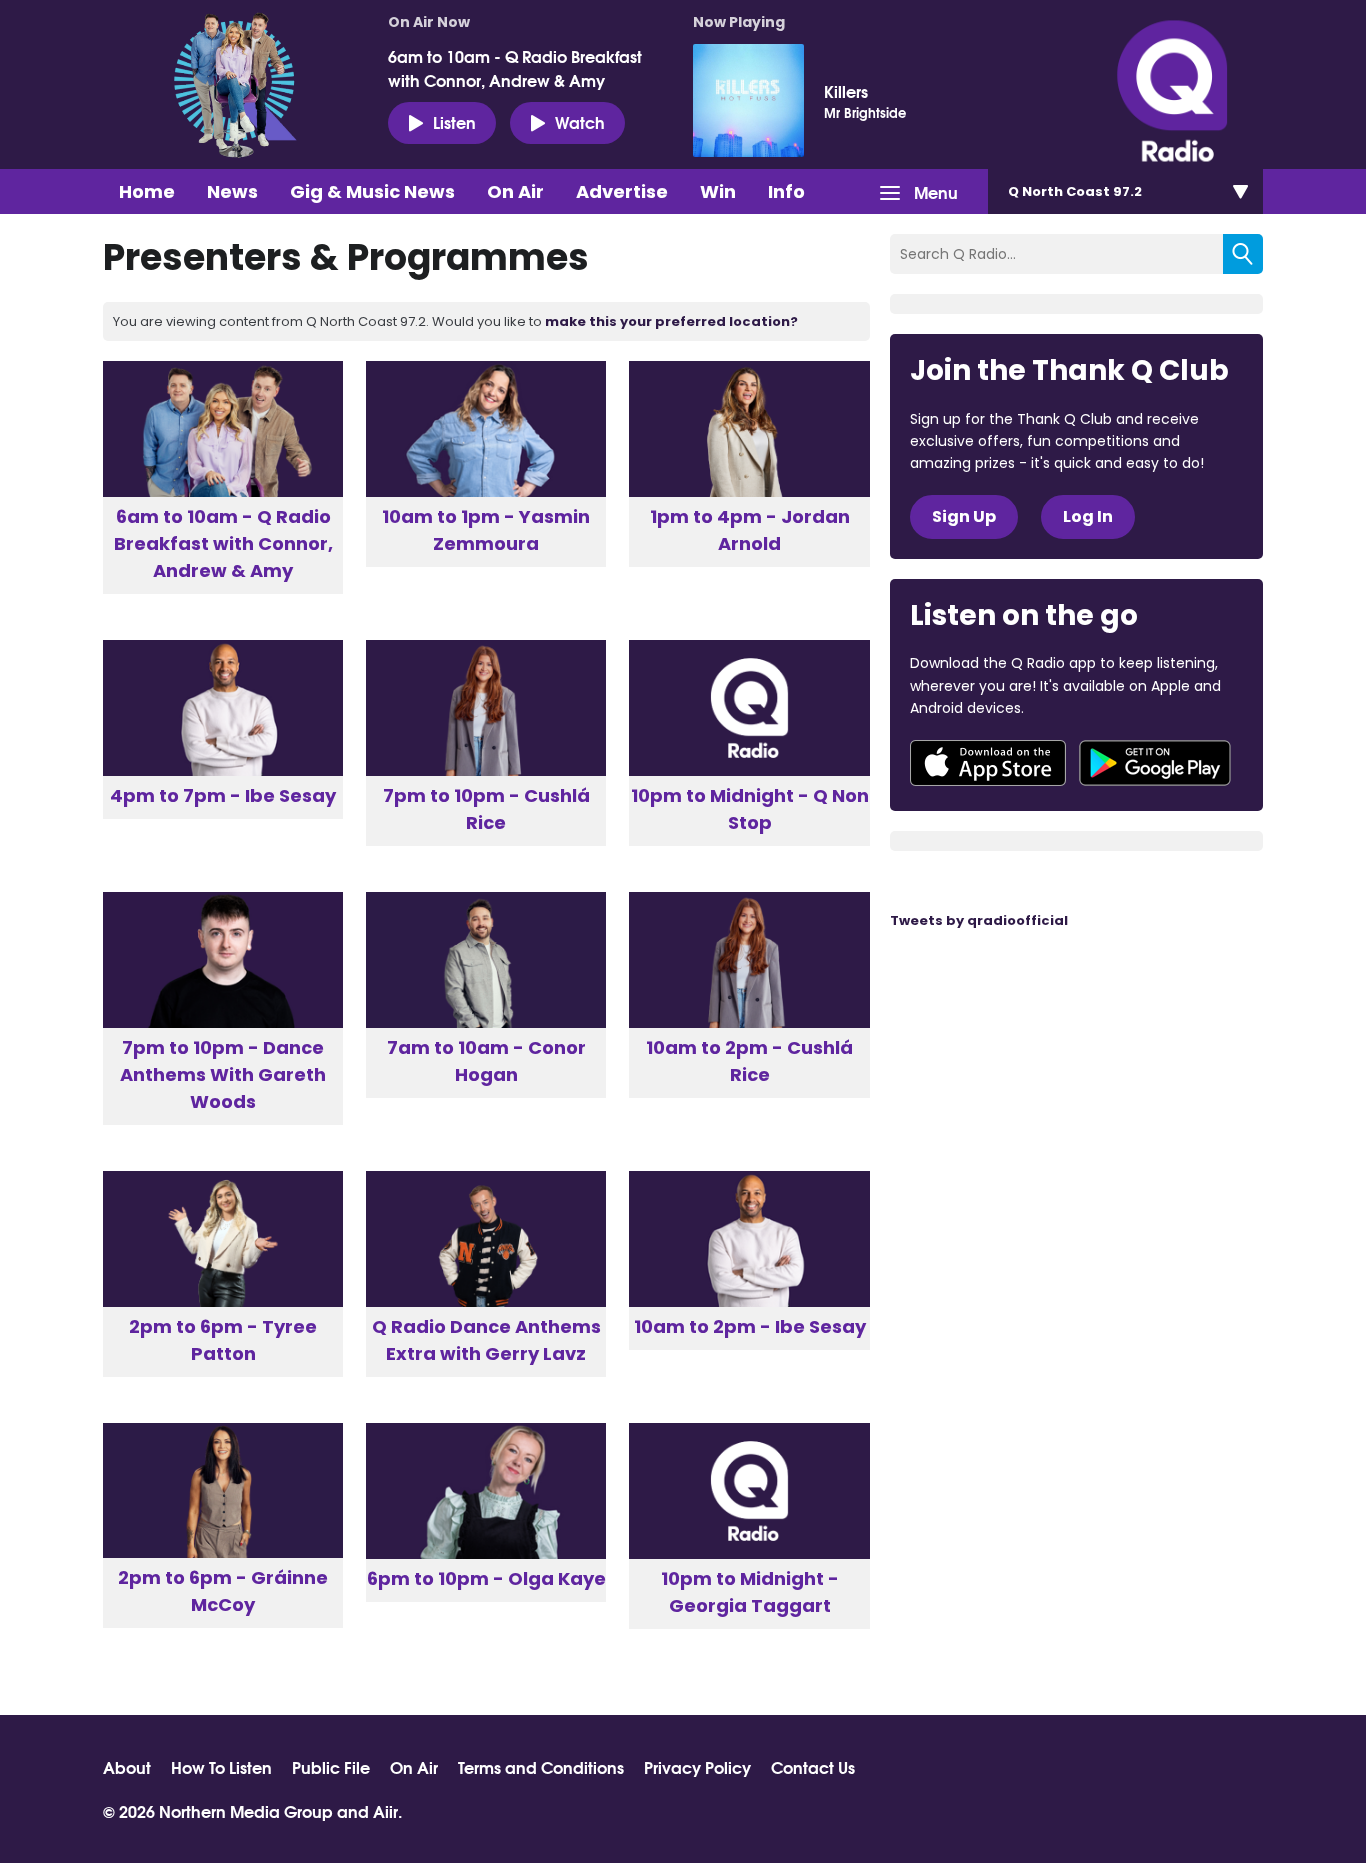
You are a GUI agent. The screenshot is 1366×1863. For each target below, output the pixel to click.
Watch (580, 121)
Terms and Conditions (541, 1767)
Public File (331, 1767)
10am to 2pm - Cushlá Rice (749, 1061)
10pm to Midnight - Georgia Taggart (750, 1592)
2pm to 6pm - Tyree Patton (223, 1340)
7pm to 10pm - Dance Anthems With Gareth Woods (223, 1074)
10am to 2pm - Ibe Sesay (750, 1326)
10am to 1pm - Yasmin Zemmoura (486, 530)
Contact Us (813, 1767)
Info (786, 191)
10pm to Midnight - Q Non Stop (750, 809)
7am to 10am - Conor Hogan (486, 1061)
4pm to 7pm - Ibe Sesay (223, 795)
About (127, 1767)
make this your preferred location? (671, 321)
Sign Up (964, 516)
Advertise (622, 191)
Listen (454, 121)
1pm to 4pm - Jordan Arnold (750, 530)
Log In (1088, 516)
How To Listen (221, 1767)
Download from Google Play (1155, 763)
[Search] (1243, 254)
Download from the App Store (988, 763)
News (232, 191)
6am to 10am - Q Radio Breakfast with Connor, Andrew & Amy (515, 68)
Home (147, 191)
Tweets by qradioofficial (979, 920)
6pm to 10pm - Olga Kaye (486, 1578)
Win (718, 191)
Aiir (385, 1810)
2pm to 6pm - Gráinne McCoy (223, 1591)
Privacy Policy (697, 1767)
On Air (515, 191)
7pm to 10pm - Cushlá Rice (486, 809)
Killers (846, 91)
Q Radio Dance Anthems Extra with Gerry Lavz (486, 1340)
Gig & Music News (372, 191)
